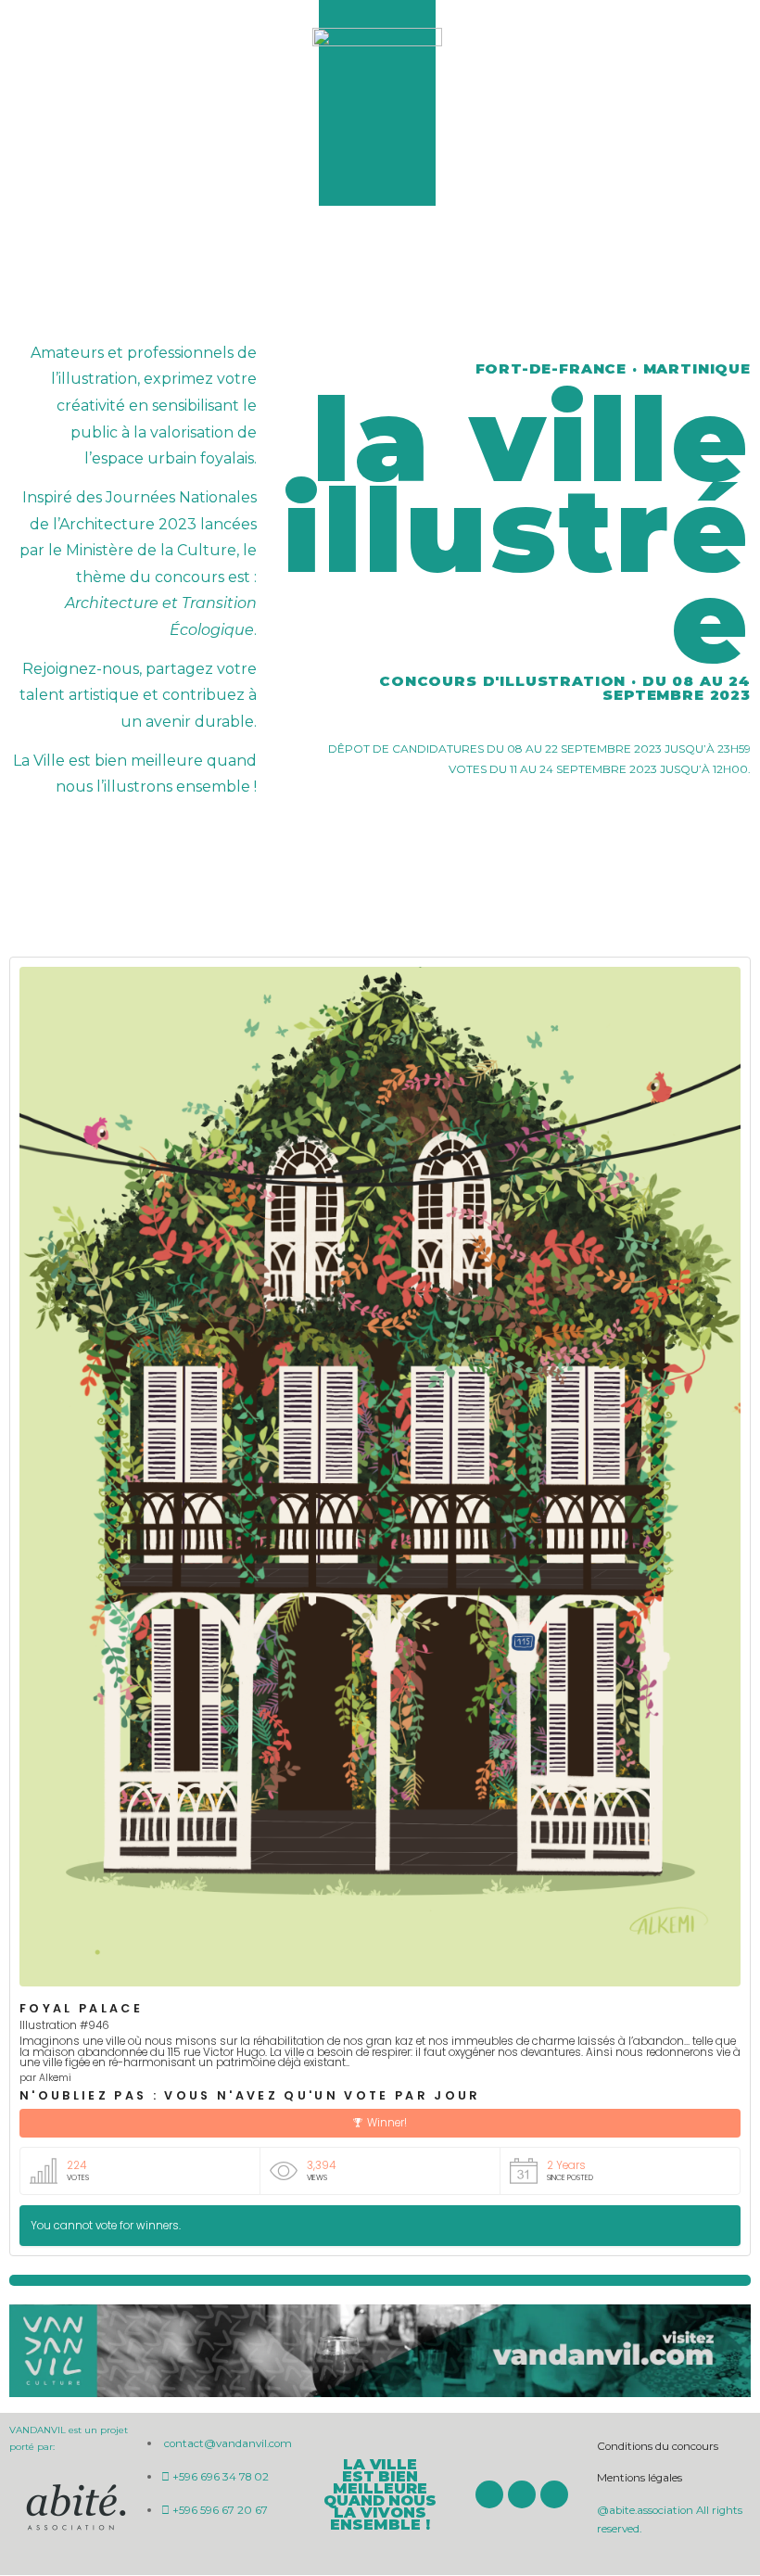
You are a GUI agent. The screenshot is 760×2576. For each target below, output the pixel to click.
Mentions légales (640, 2478)
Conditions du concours (658, 2446)
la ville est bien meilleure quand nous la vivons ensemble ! (380, 2494)
